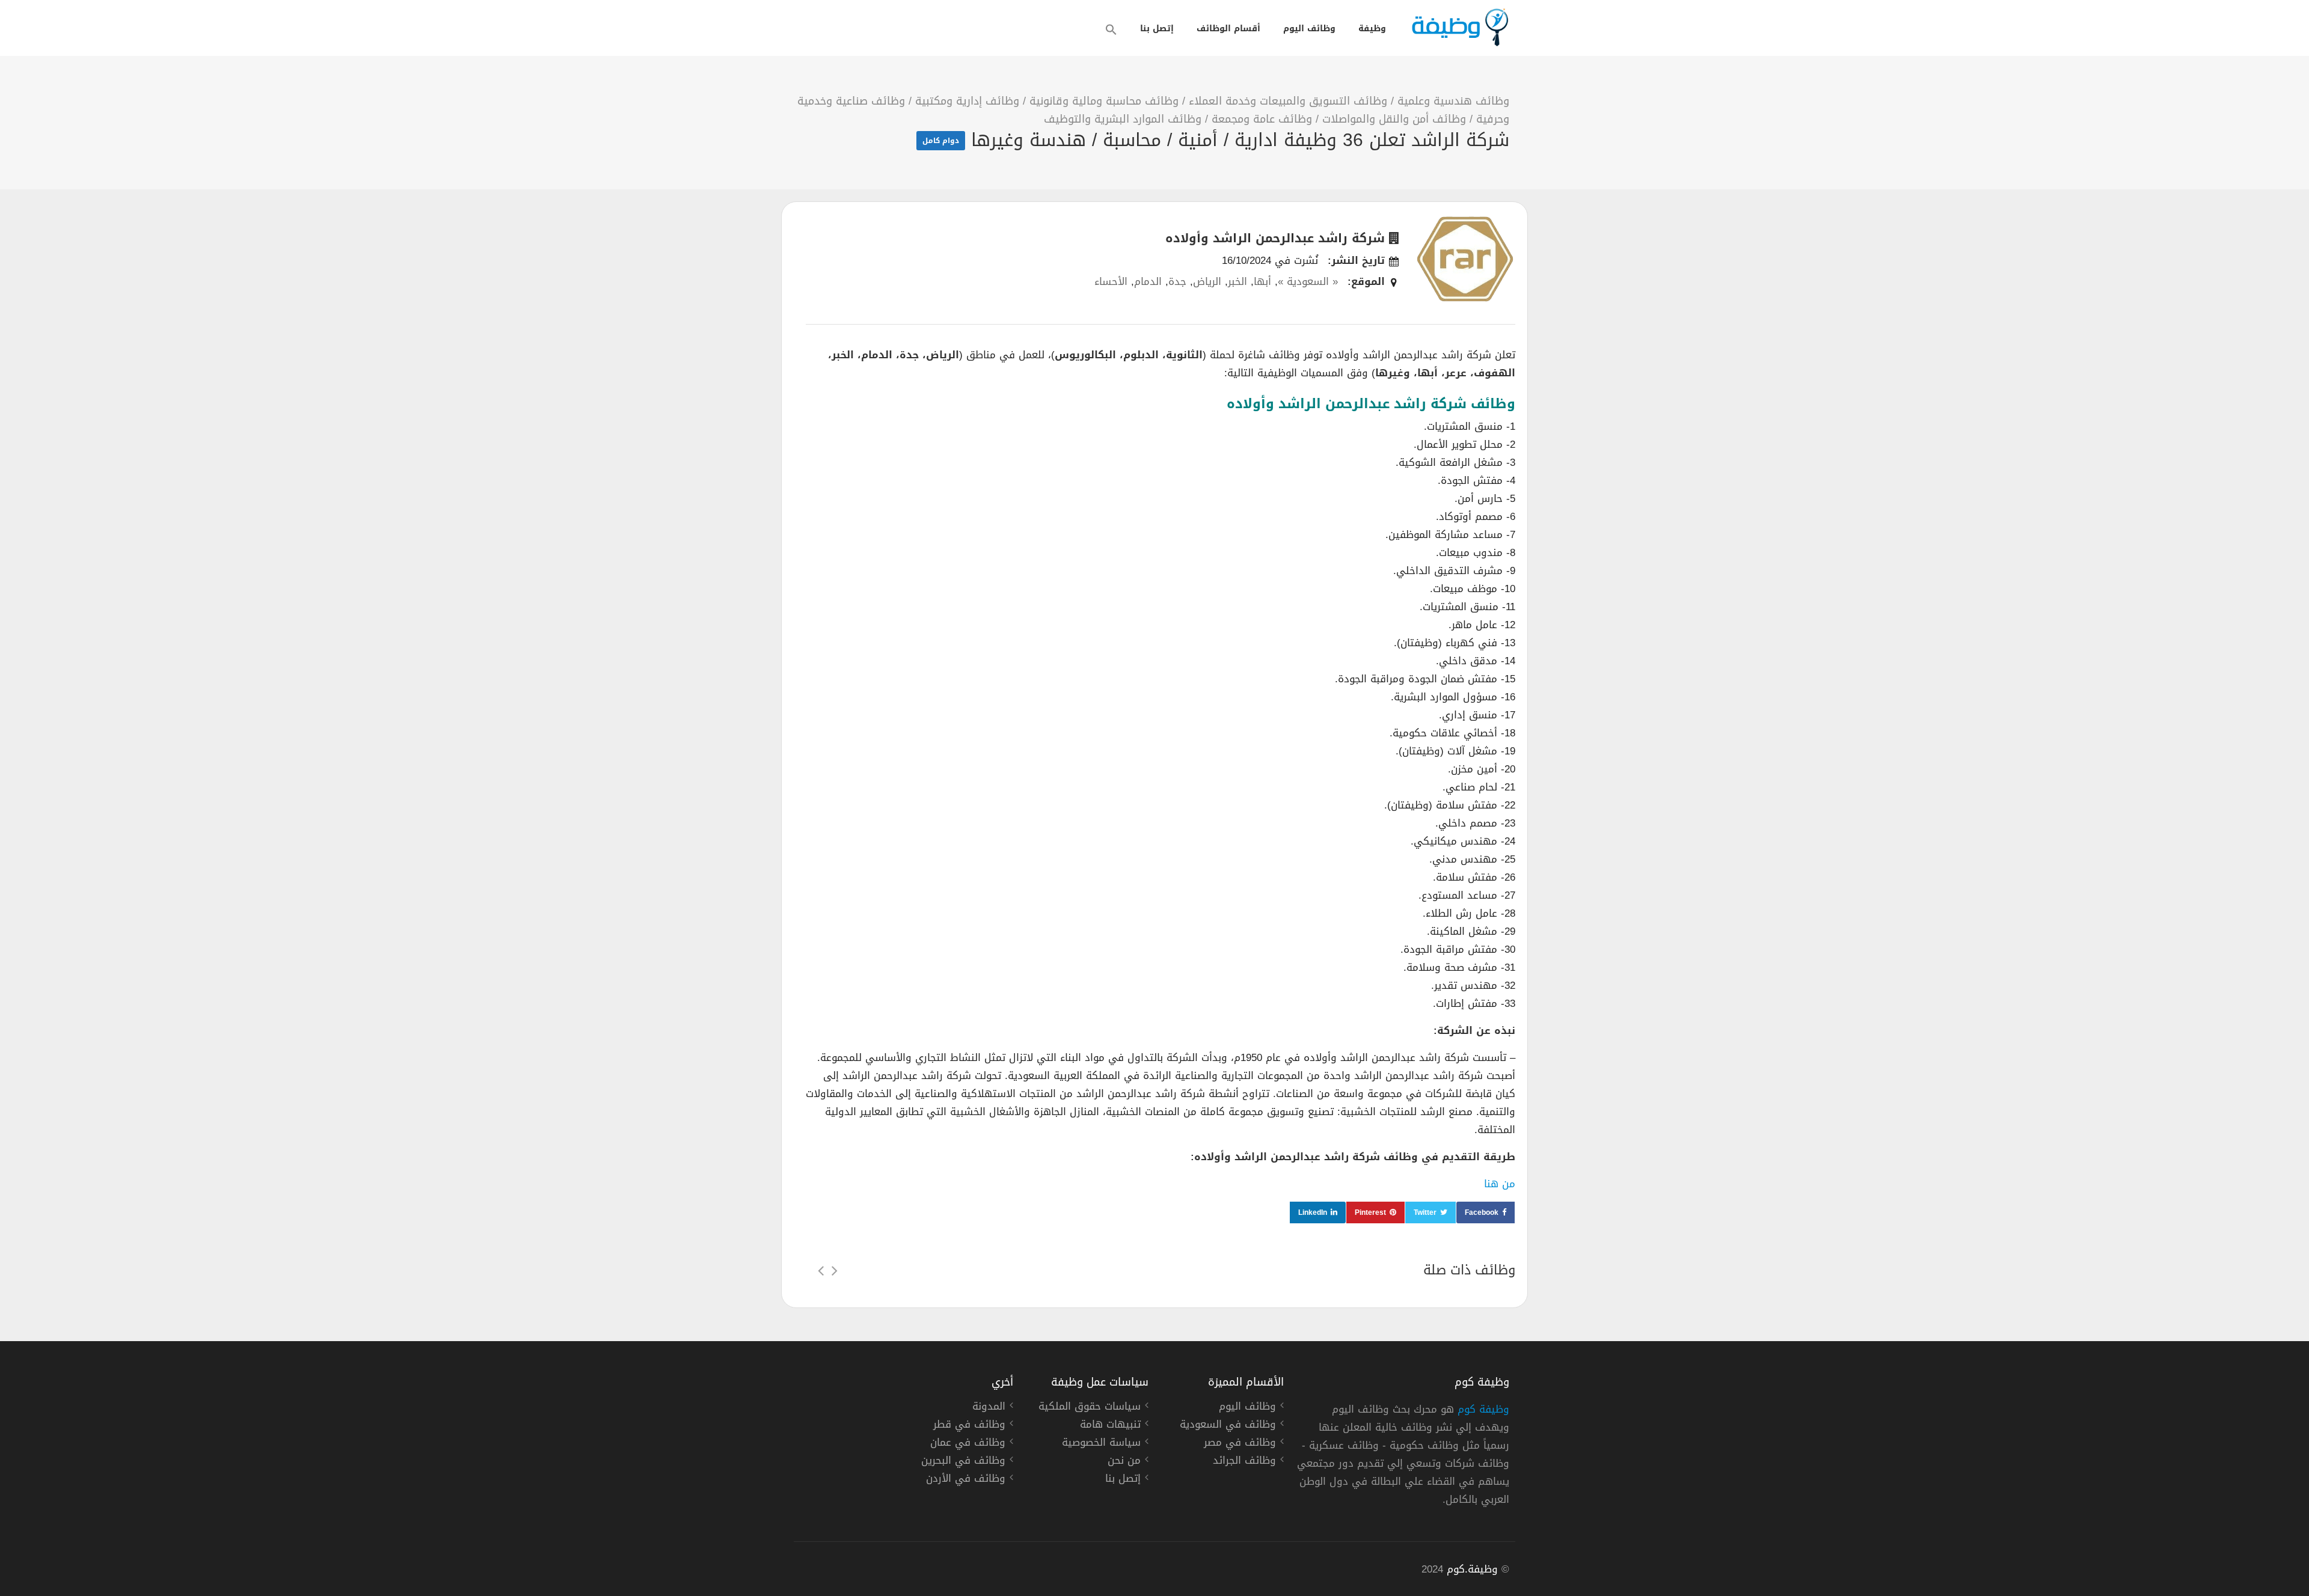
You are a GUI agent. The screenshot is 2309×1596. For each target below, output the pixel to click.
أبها (1262, 281)
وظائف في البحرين (963, 1462)
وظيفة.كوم (1472, 1569)
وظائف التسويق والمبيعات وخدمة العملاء (1288, 101)
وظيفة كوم (1483, 1409)
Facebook (1482, 1212)
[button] (1111, 29)
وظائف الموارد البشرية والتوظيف (1123, 119)
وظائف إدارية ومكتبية (967, 101)
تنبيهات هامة (1110, 1426)
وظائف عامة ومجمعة (1262, 119)
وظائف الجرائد (1244, 1462)
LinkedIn (1313, 1212)
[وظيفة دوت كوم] (1459, 27)
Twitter (1425, 1212)
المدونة (989, 1408)
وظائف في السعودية (1228, 1426)
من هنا (1500, 1184)
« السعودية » (1308, 281)
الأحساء (1111, 281)
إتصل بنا (1157, 29)
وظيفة (1372, 29)
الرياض (1207, 281)
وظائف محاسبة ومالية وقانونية (1104, 101)
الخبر (1237, 281)
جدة (1177, 281)
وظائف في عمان (968, 1444)
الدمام (1148, 281)
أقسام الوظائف (1228, 29)
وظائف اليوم (1309, 29)
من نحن (1124, 1462)
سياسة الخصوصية (1101, 1444)
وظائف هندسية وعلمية (1453, 101)
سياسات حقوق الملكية (1090, 1408)
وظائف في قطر (969, 1426)
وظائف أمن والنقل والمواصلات (1394, 119)
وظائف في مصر (1240, 1444)
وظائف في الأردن (966, 1480)
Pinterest (1370, 1212)
